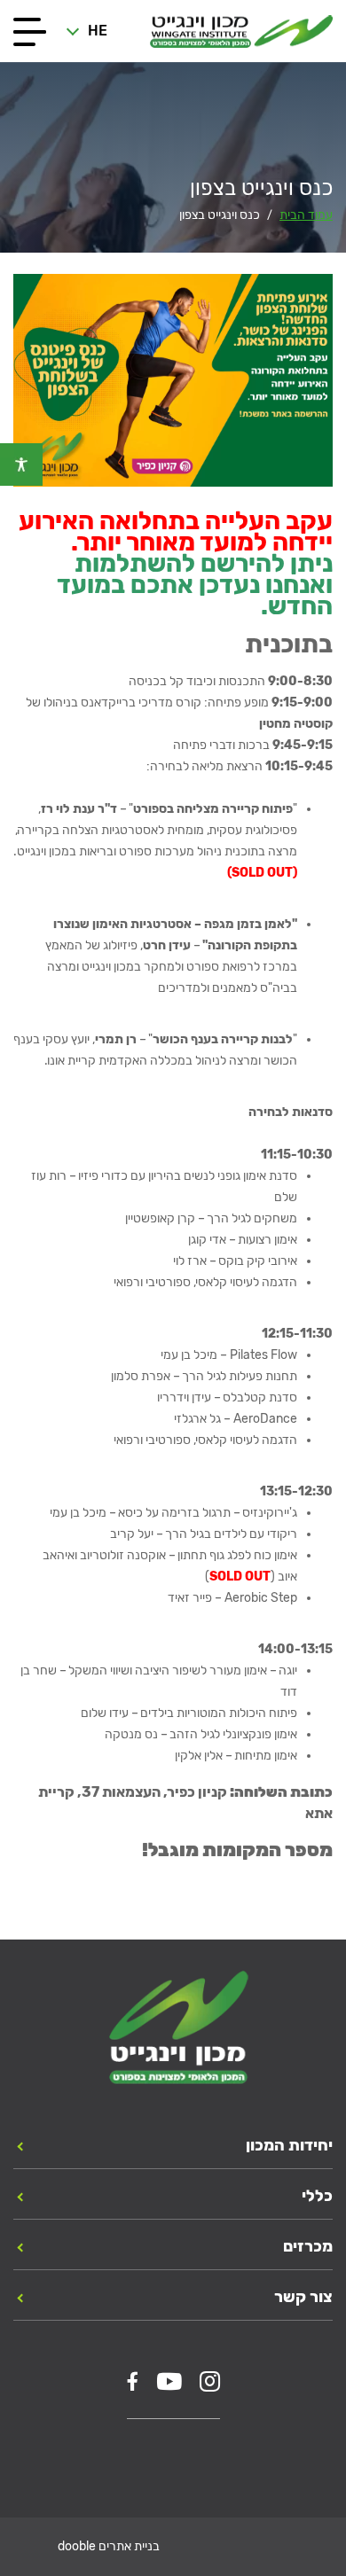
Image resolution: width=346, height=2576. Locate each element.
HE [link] (98, 31)
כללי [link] (317, 2196)
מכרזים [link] (308, 2246)
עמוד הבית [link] (306, 215)
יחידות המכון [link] (289, 2145)
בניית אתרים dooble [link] (109, 2546)
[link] (21, 464)
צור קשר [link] (303, 2297)
